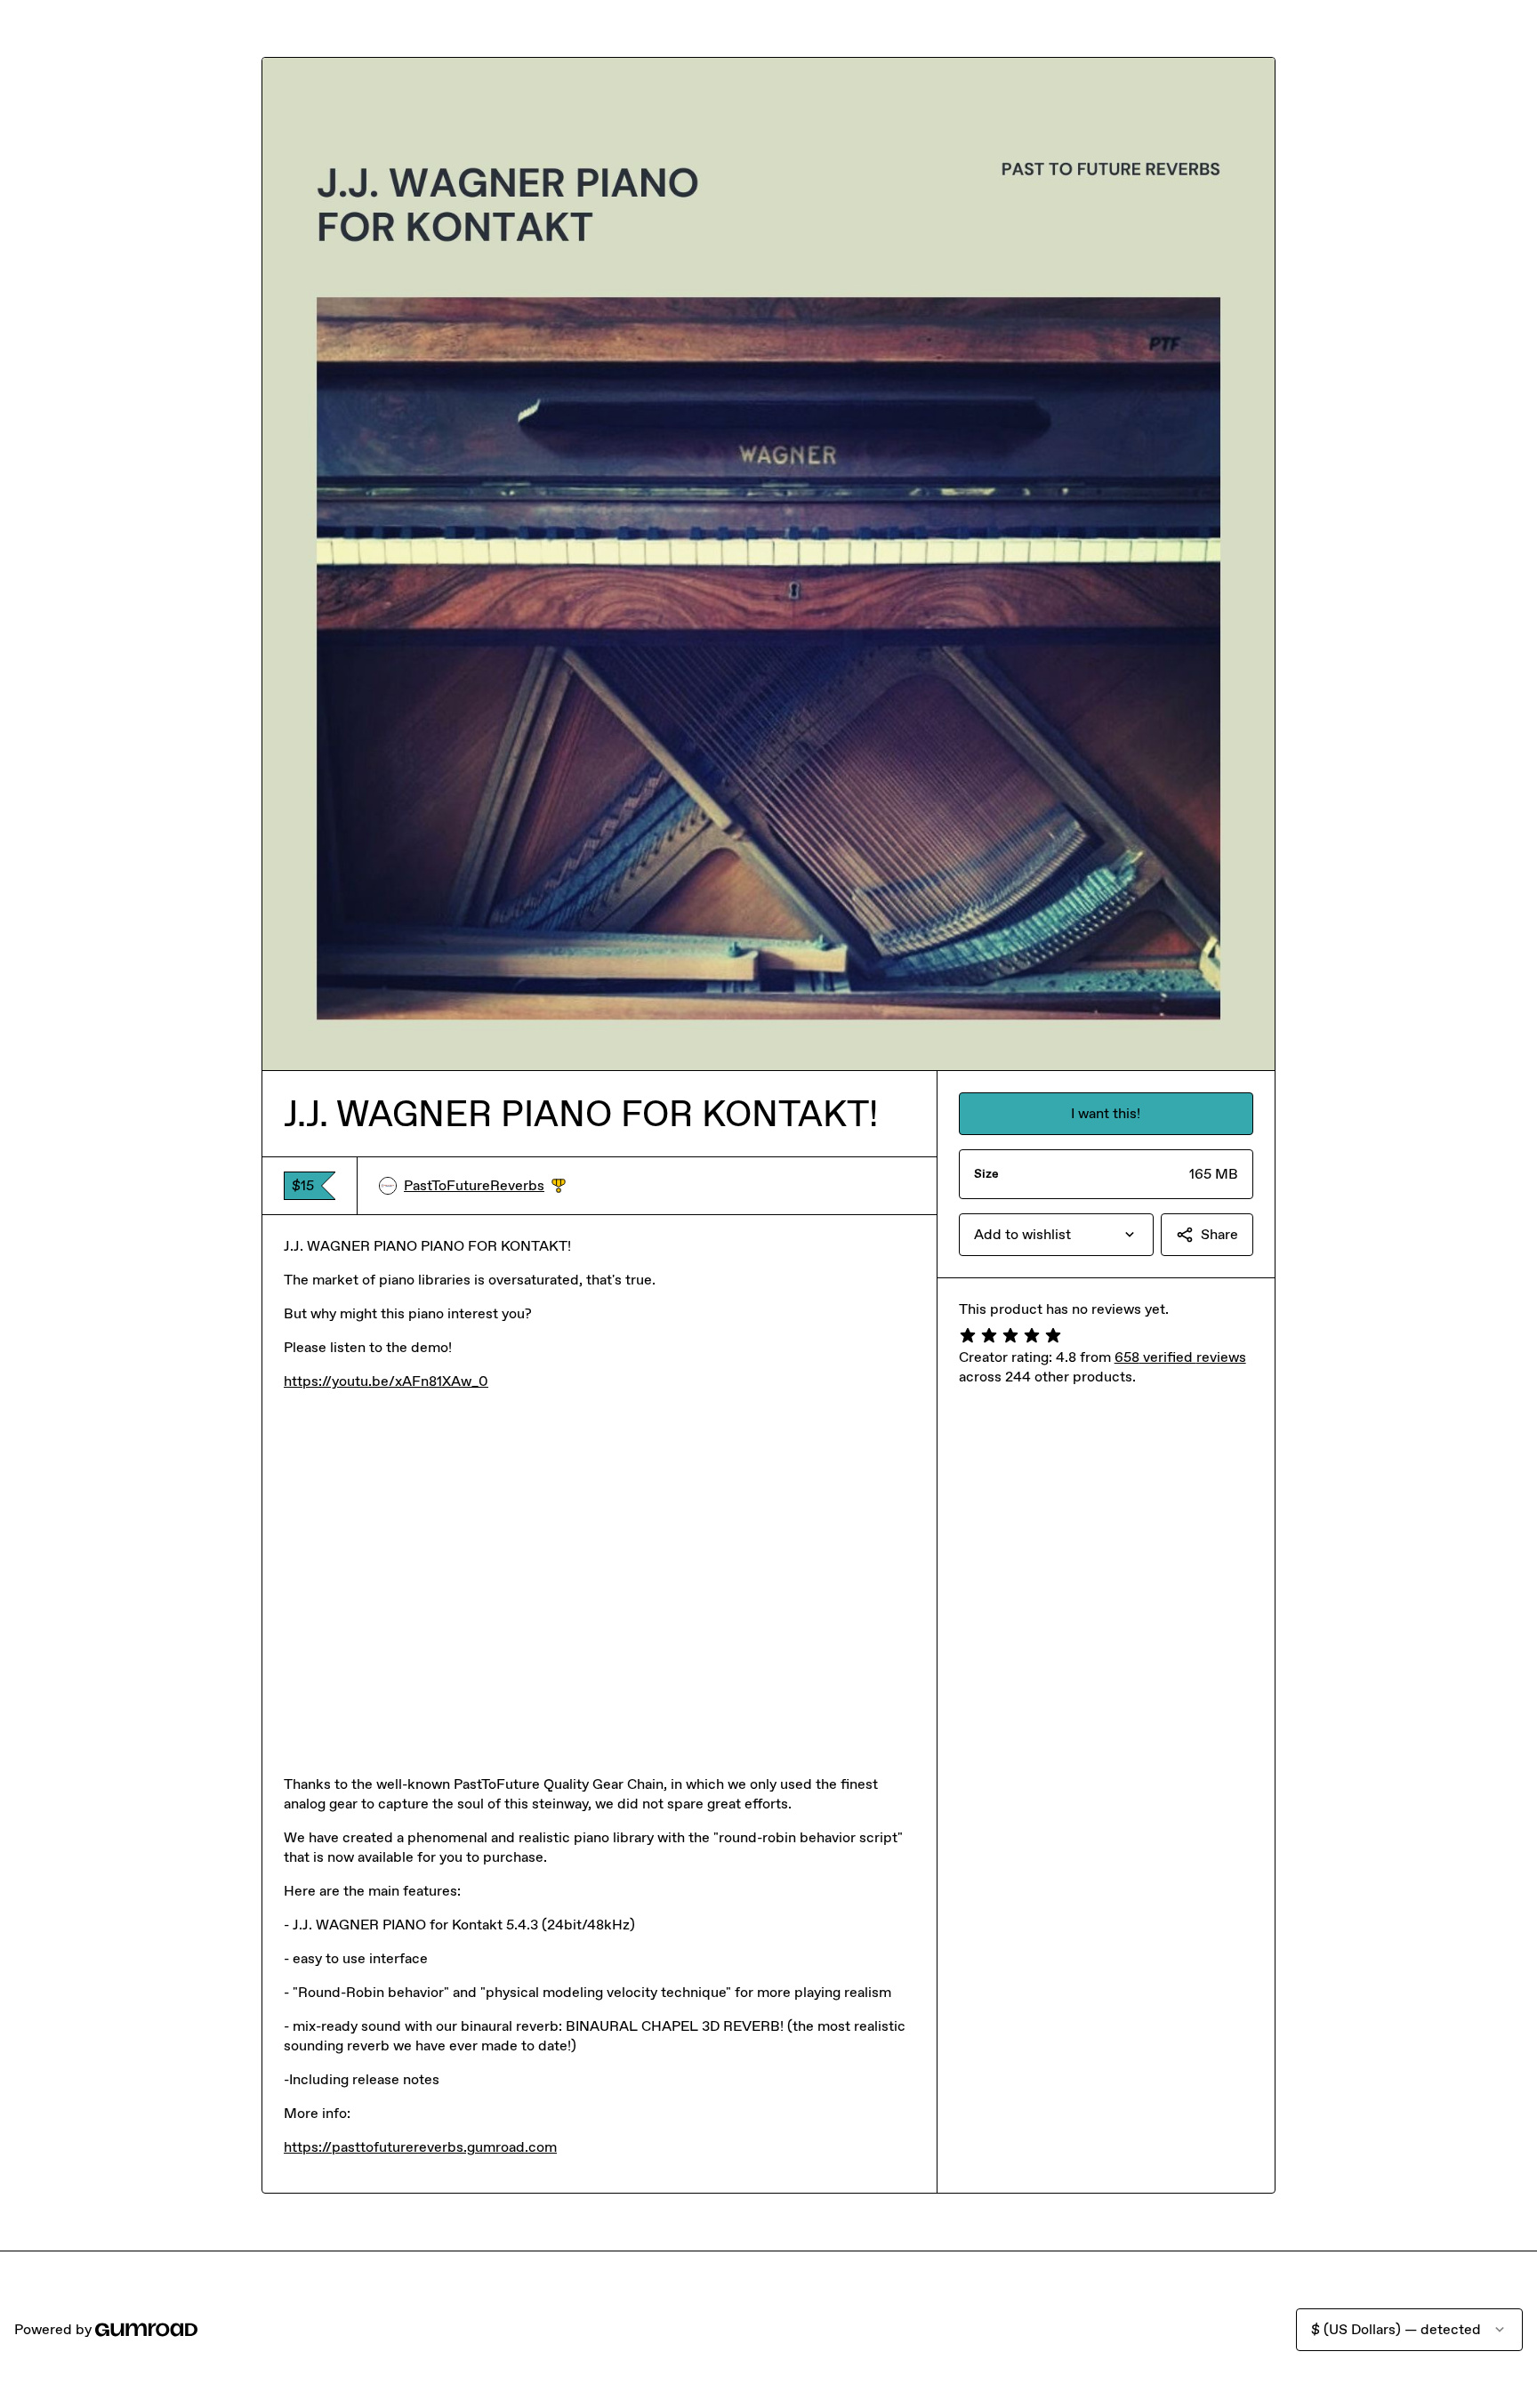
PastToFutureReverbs (485, 1186)
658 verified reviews (1180, 1357)
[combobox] (1056, 1235)
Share (1219, 1234)
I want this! (1106, 1113)
